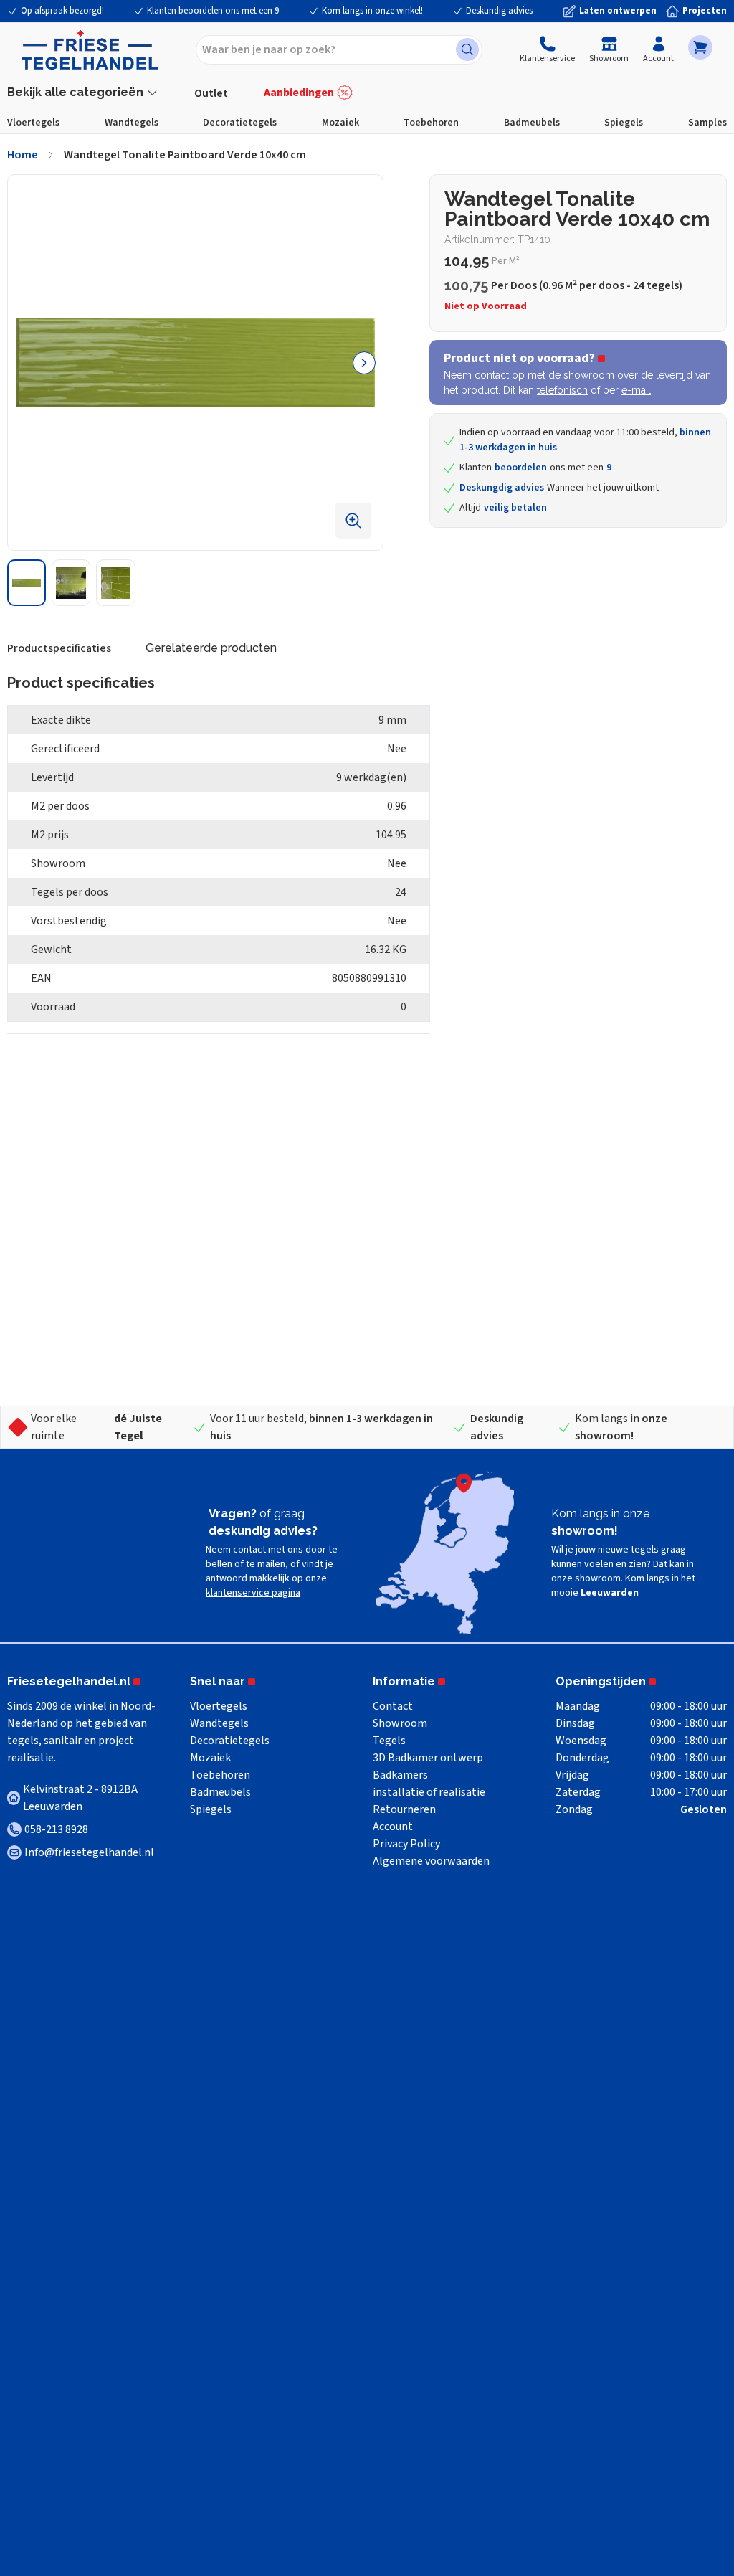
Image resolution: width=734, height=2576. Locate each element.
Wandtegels (132, 123)
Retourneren (404, 1809)
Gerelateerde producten (211, 648)
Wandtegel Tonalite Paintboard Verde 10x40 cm (185, 155)
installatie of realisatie (429, 1792)
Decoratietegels (240, 123)
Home (23, 155)
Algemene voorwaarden (431, 1861)
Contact (393, 1706)
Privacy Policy (406, 1844)
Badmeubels (532, 123)
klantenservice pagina (253, 1593)
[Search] (467, 49)
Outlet (211, 93)
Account (658, 58)
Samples (707, 123)
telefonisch (562, 390)
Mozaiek (340, 123)
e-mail (636, 390)
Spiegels (624, 123)
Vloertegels (33, 123)
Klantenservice (547, 58)
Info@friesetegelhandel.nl (89, 1852)
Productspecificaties (59, 648)
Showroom (609, 58)
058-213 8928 (56, 1829)
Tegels (389, 1741)
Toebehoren (431, 123)
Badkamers (400, 1775)
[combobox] (339, 50)
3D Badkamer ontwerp (428, 1758)
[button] (700, 47)
